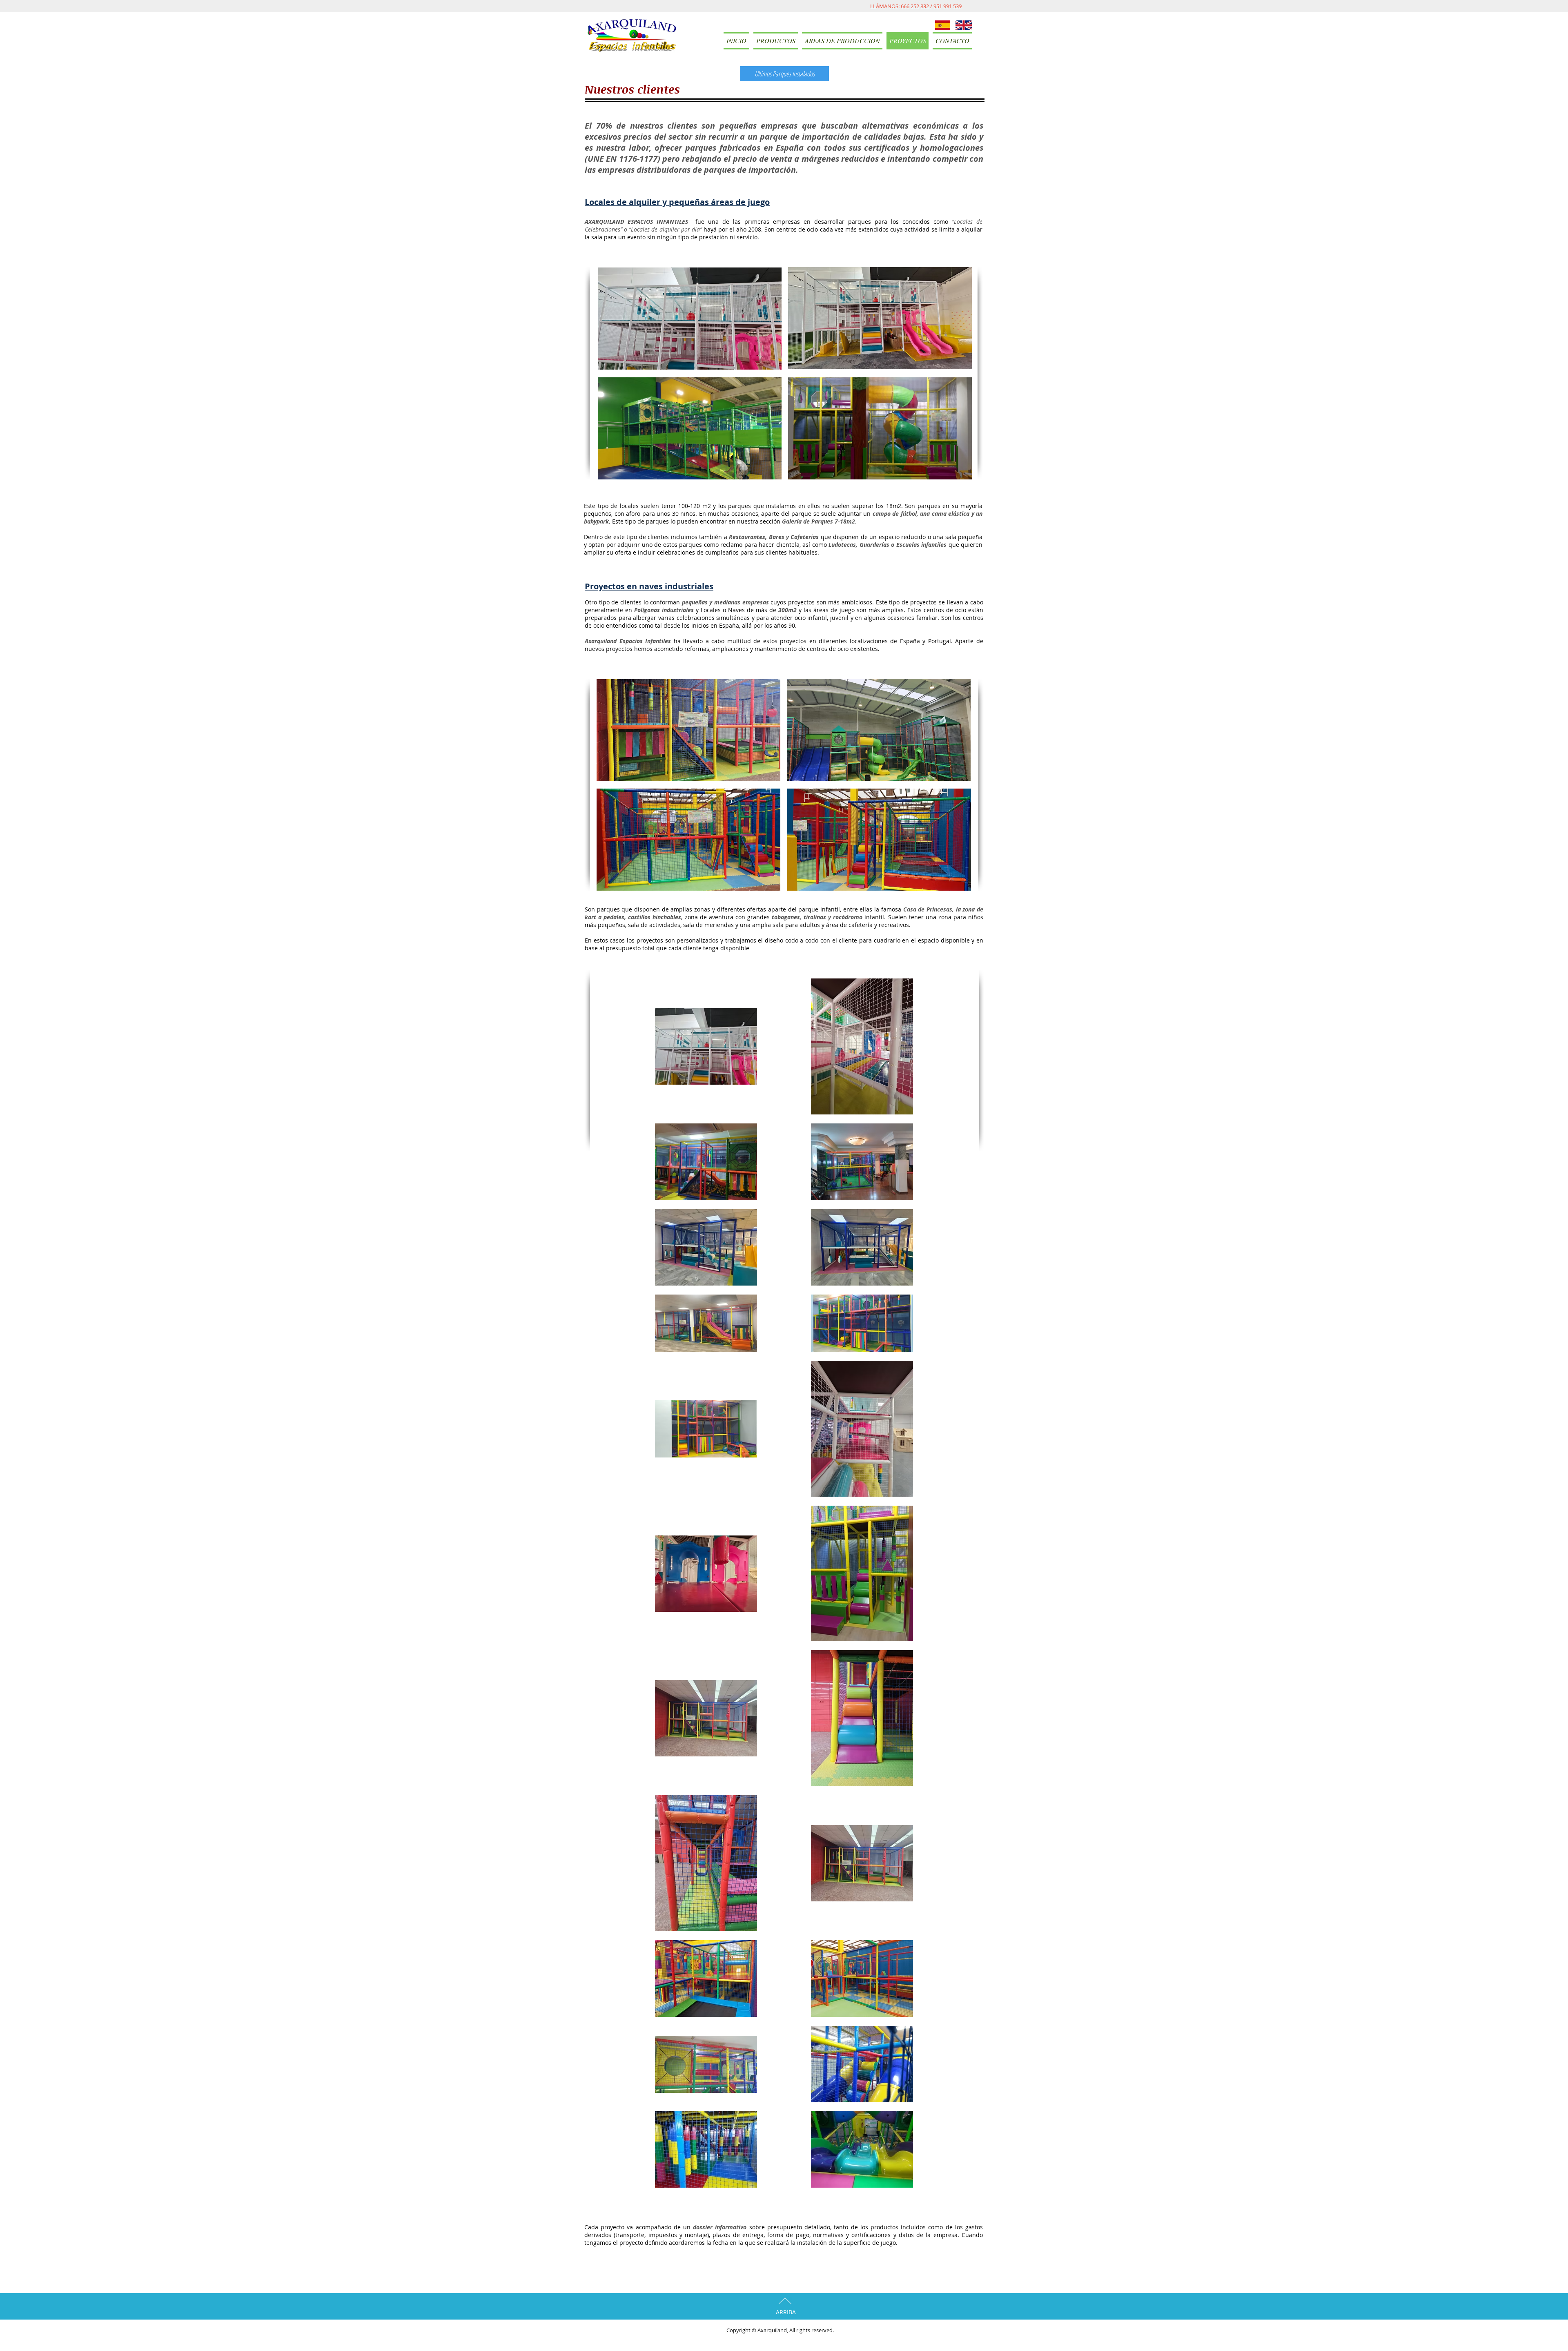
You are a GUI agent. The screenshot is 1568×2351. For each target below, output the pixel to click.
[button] (776, 41)
